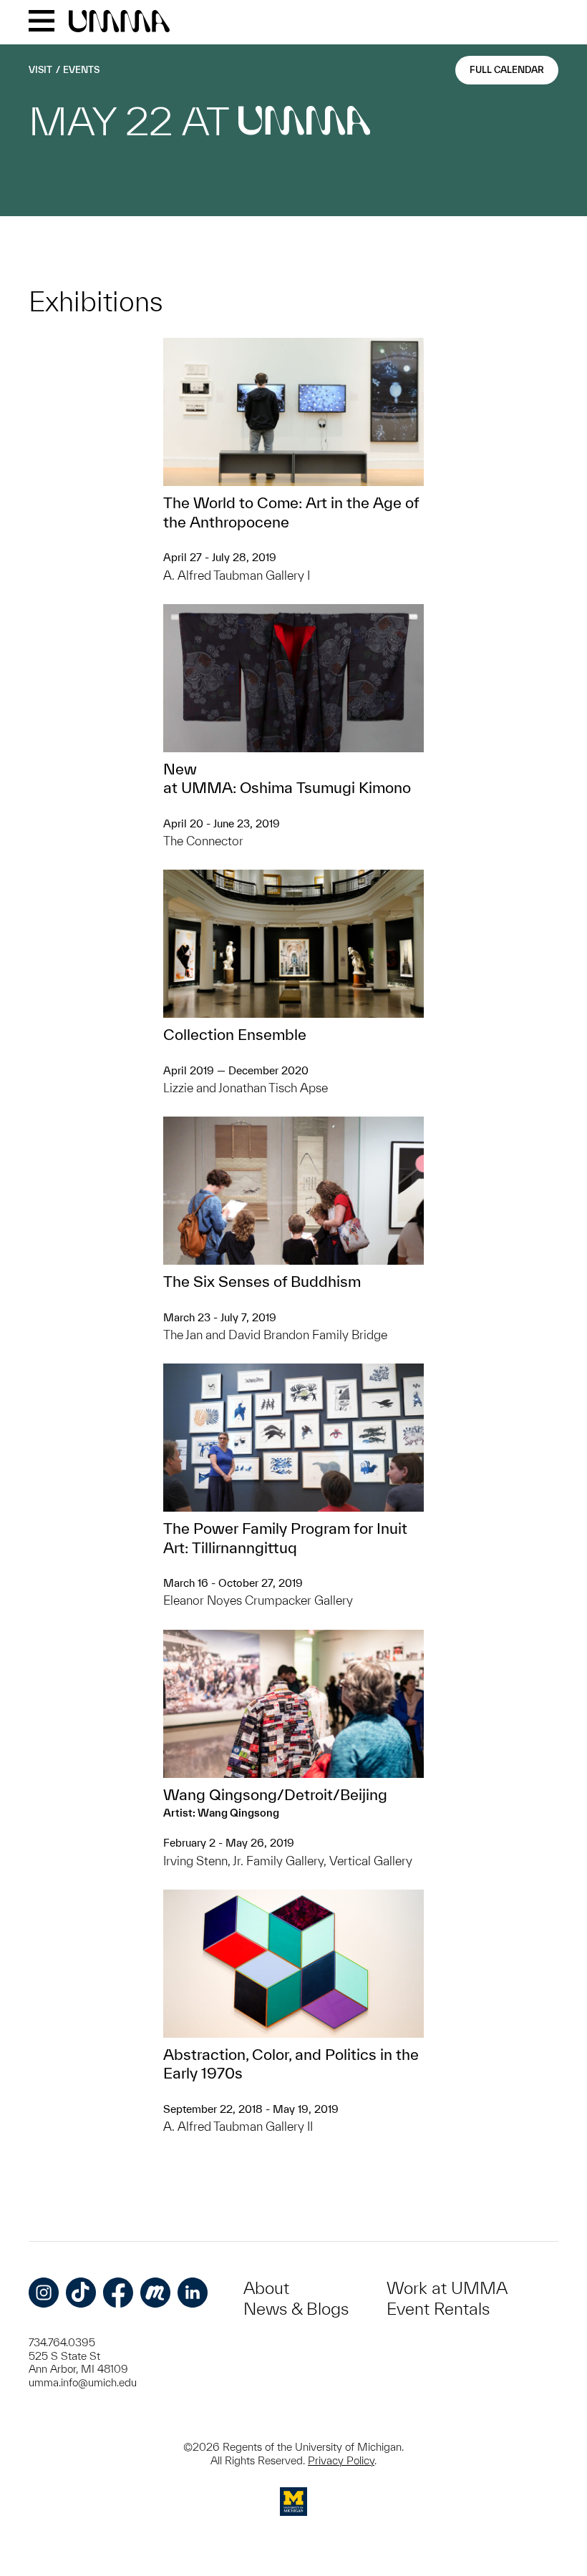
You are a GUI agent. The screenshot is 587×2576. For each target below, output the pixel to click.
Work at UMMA (447, 2288)
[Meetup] (155, 2293)
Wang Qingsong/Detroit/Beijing (275, 1794)
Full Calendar (507, 70)
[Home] (119, 22)
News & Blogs (296, 2309)
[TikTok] (81, 2293)
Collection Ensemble (235, 1034)
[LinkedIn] (193, 2293)
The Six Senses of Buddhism (262, 1281)
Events (81, 70)
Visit (40, 70)
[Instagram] (44, 2293)
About (266, 2288)
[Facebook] (118, 2293)
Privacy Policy (341, 2460)
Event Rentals (438, 2309)
